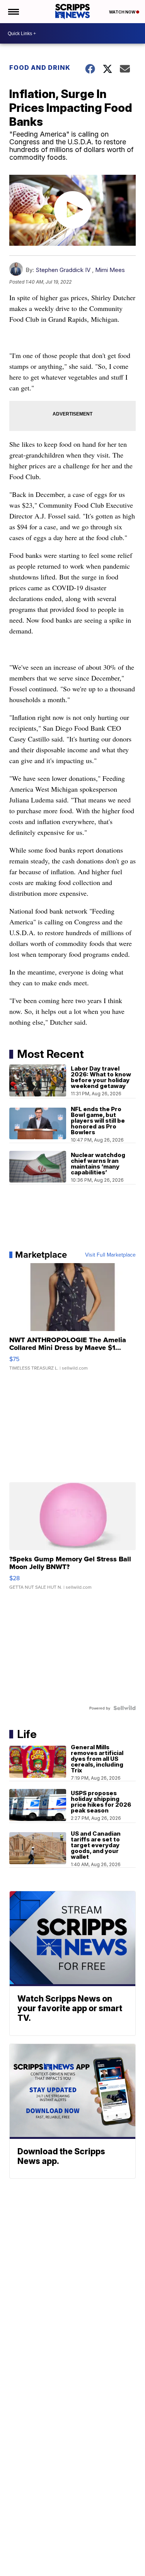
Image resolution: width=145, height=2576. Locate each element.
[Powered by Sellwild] (125, 1708)
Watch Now (123, 12)
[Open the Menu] (13, 12)
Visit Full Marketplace (110, 1255)
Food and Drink (40, 68)
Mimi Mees (110, 270)
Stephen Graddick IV (63, 270)
